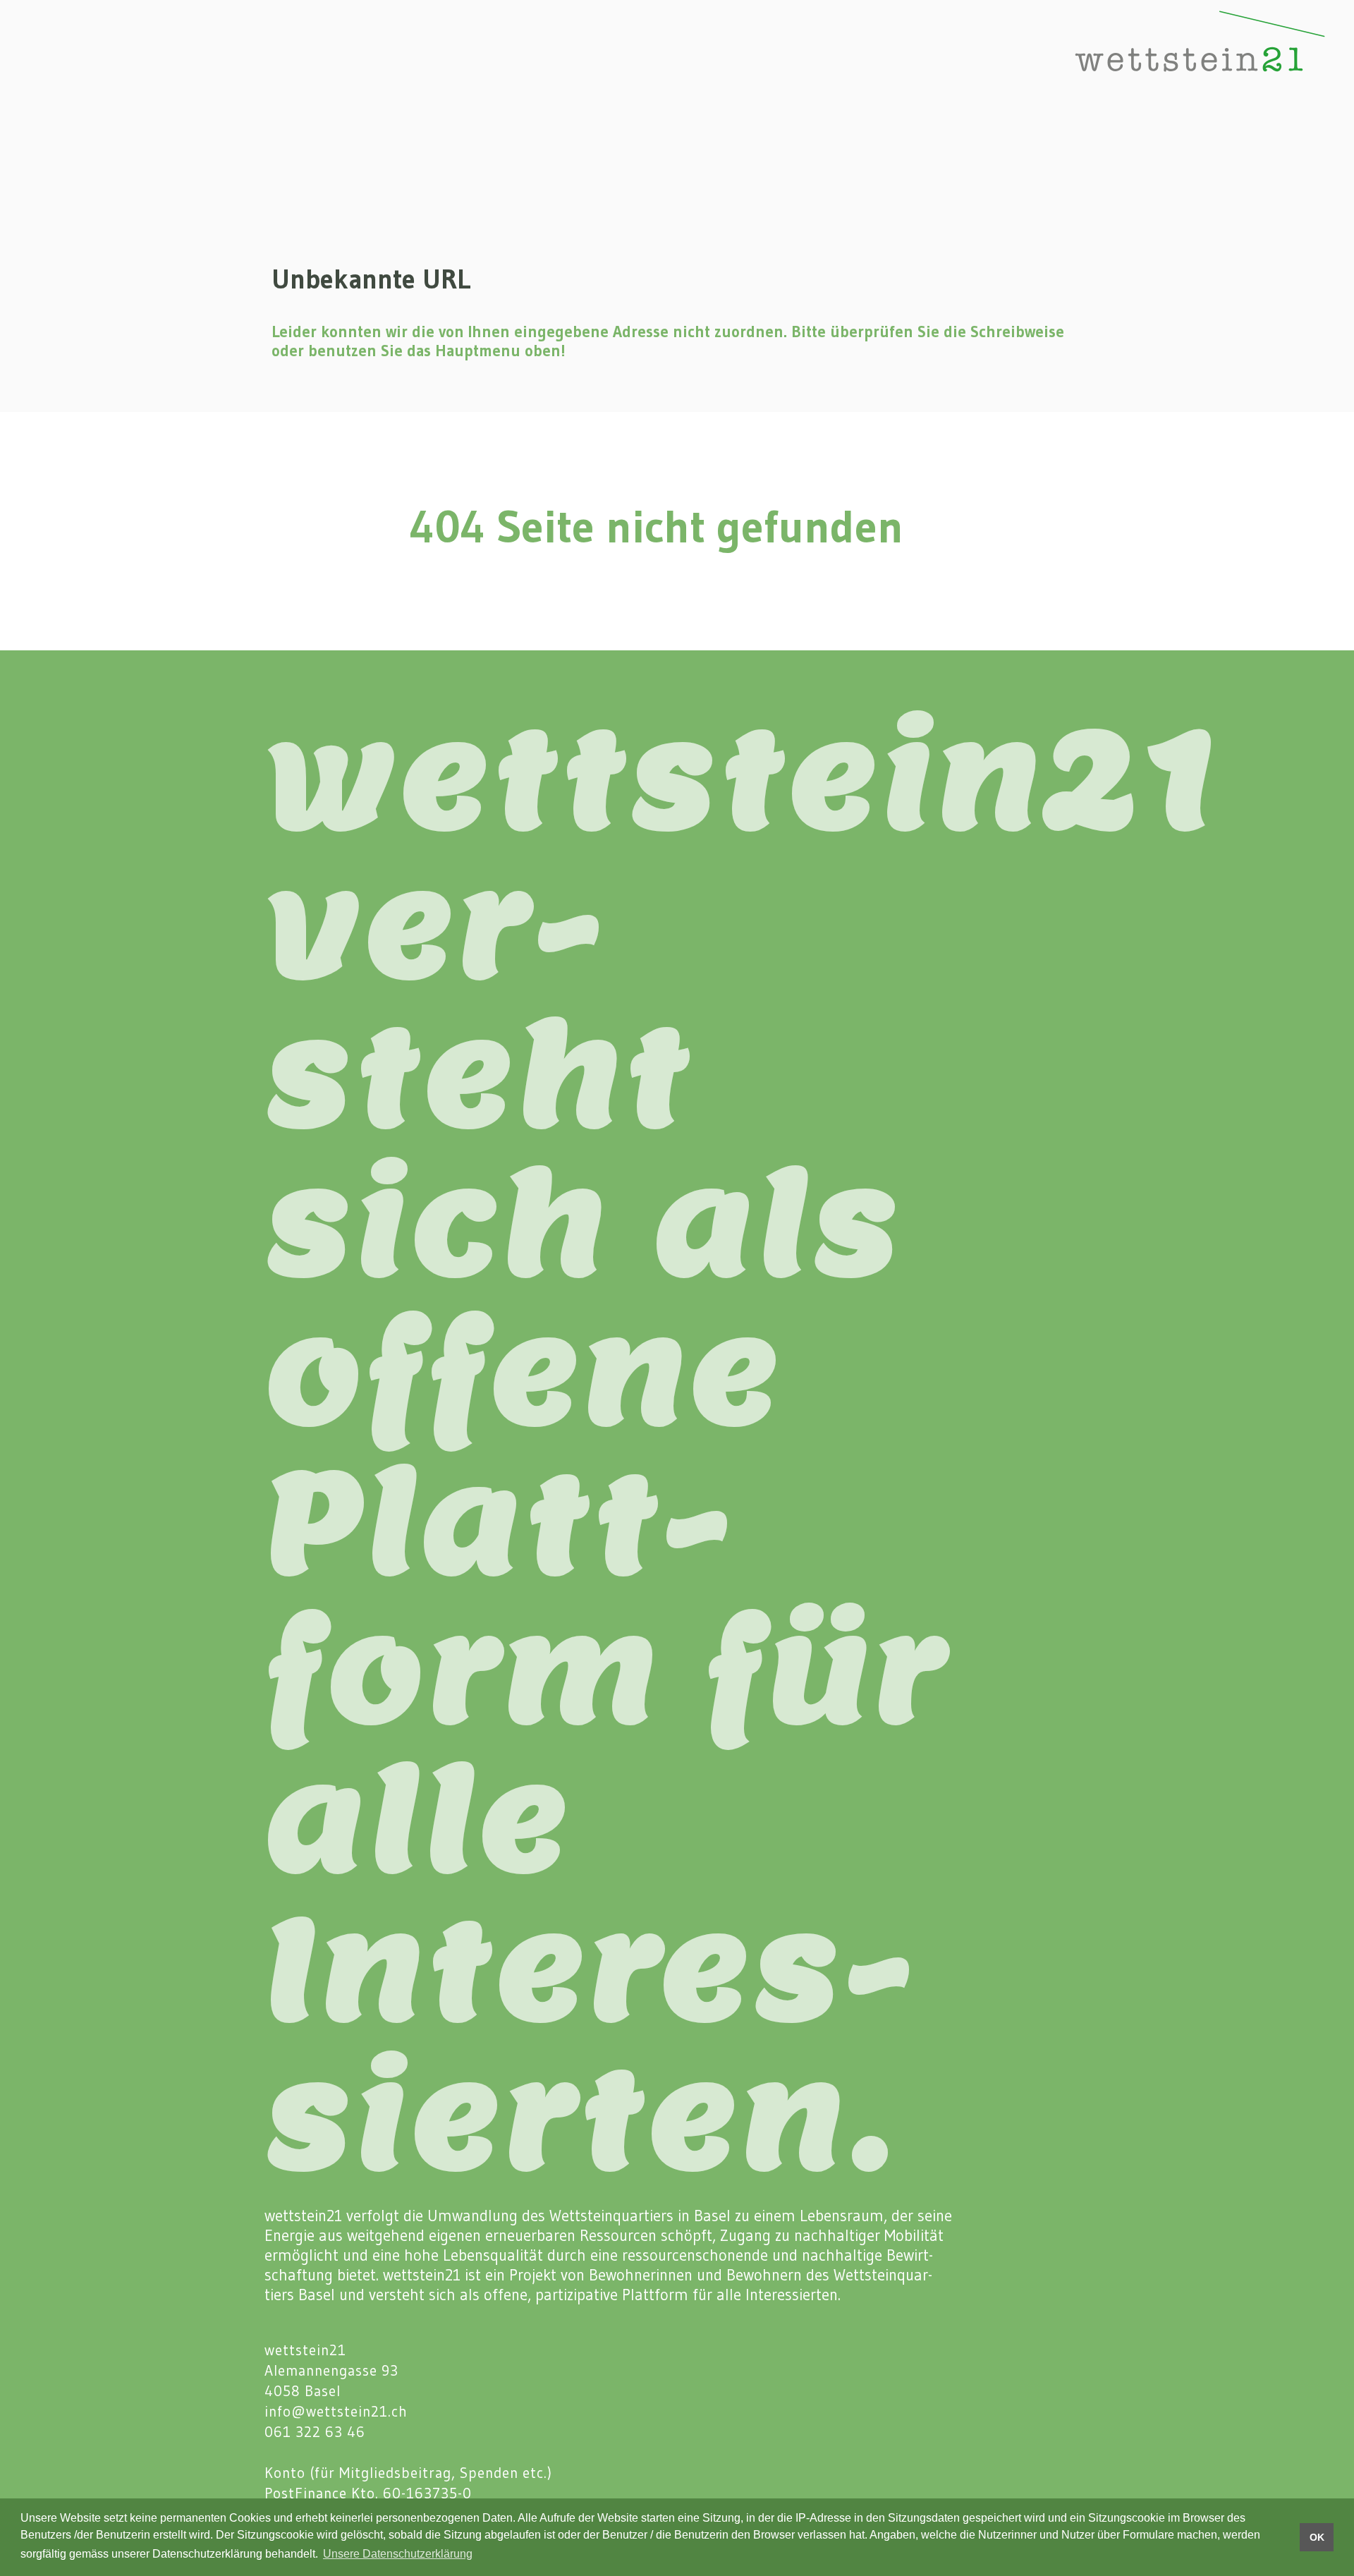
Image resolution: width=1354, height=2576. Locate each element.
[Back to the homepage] (1154, 58)
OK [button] (1317, 2537)
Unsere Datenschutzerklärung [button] (398, 2554)
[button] (38, 58)
